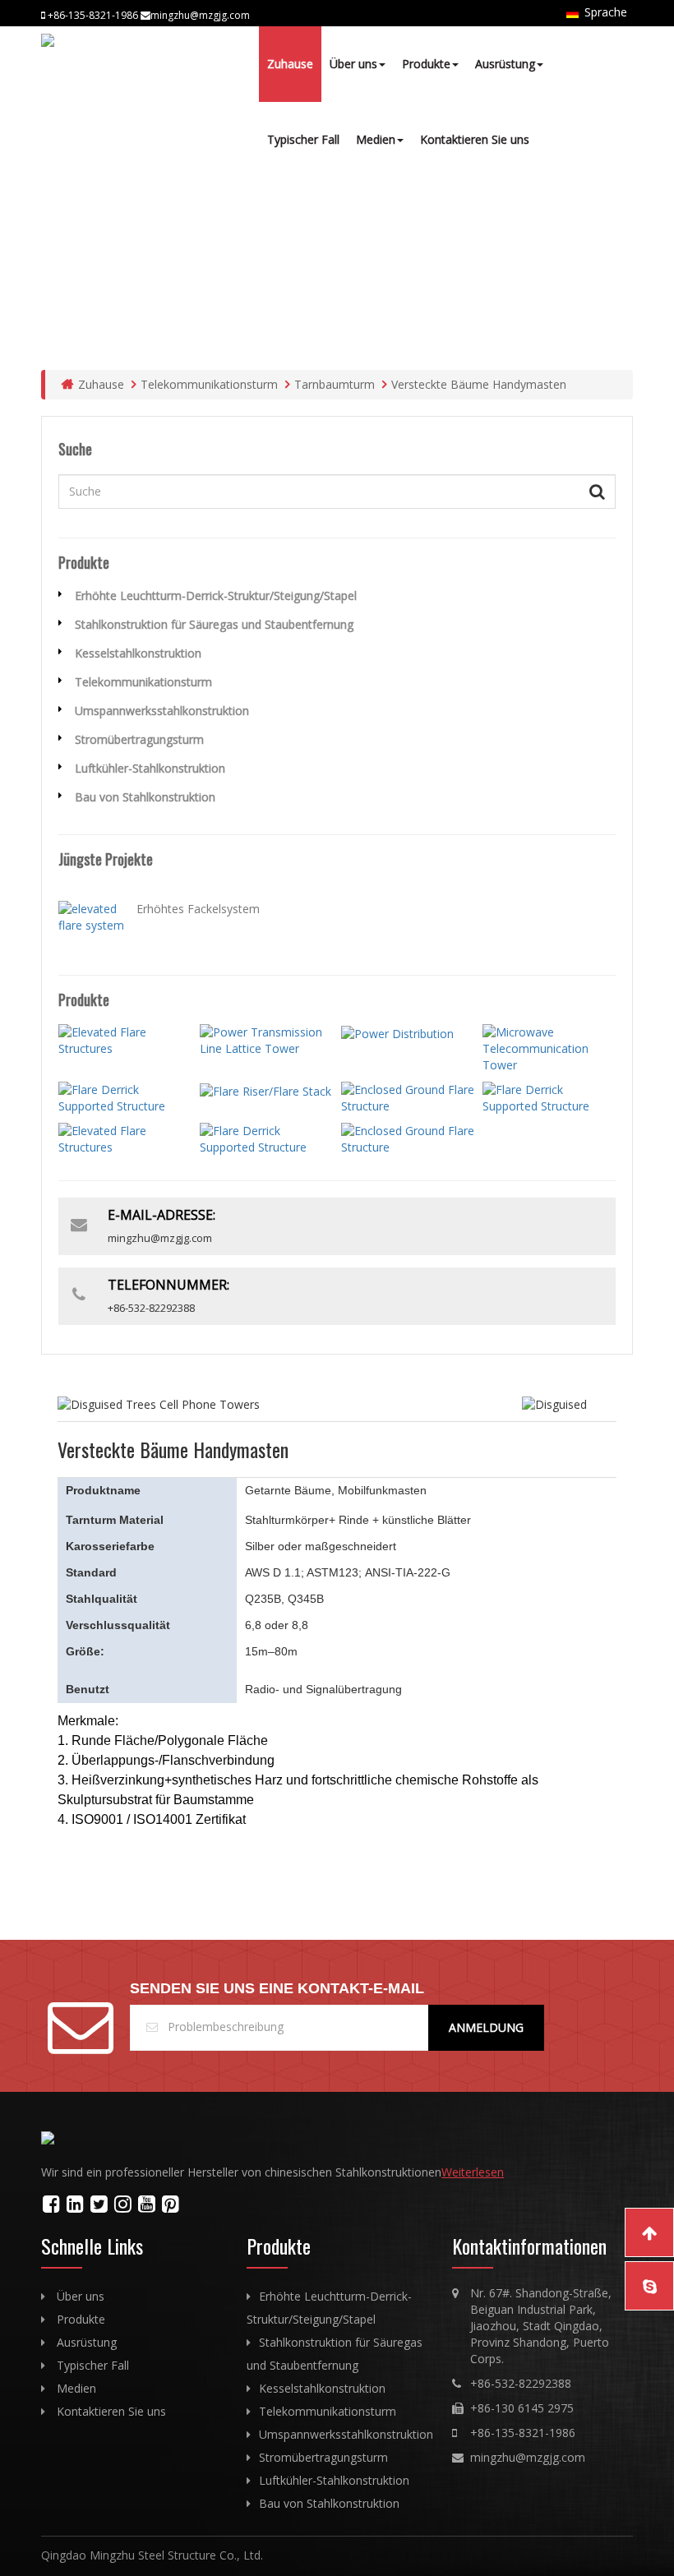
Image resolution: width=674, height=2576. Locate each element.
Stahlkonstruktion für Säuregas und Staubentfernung (214, 624)
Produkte (426, 64)
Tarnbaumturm (335, 384)
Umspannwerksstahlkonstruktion (162, 711)
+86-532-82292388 (521, 2383)
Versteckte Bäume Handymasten (479, 384)
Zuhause (290, 64)
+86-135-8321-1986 (523, 2433)
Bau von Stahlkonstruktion (145, 797)
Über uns (353, 64)
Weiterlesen (473, 2172)
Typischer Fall (303, 139)
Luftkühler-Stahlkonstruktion (150, 768)
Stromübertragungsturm (139, 739)
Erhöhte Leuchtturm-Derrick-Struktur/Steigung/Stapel (216, 596)
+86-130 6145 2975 (522, 2408)
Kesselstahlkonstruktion (138, 653)
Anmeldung (486, 2027)
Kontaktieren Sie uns (475, 139)
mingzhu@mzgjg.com (528, 2457)
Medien (376, 139)
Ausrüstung (505, 64)
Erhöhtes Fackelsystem (198, 909)
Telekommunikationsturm (209, 384)
